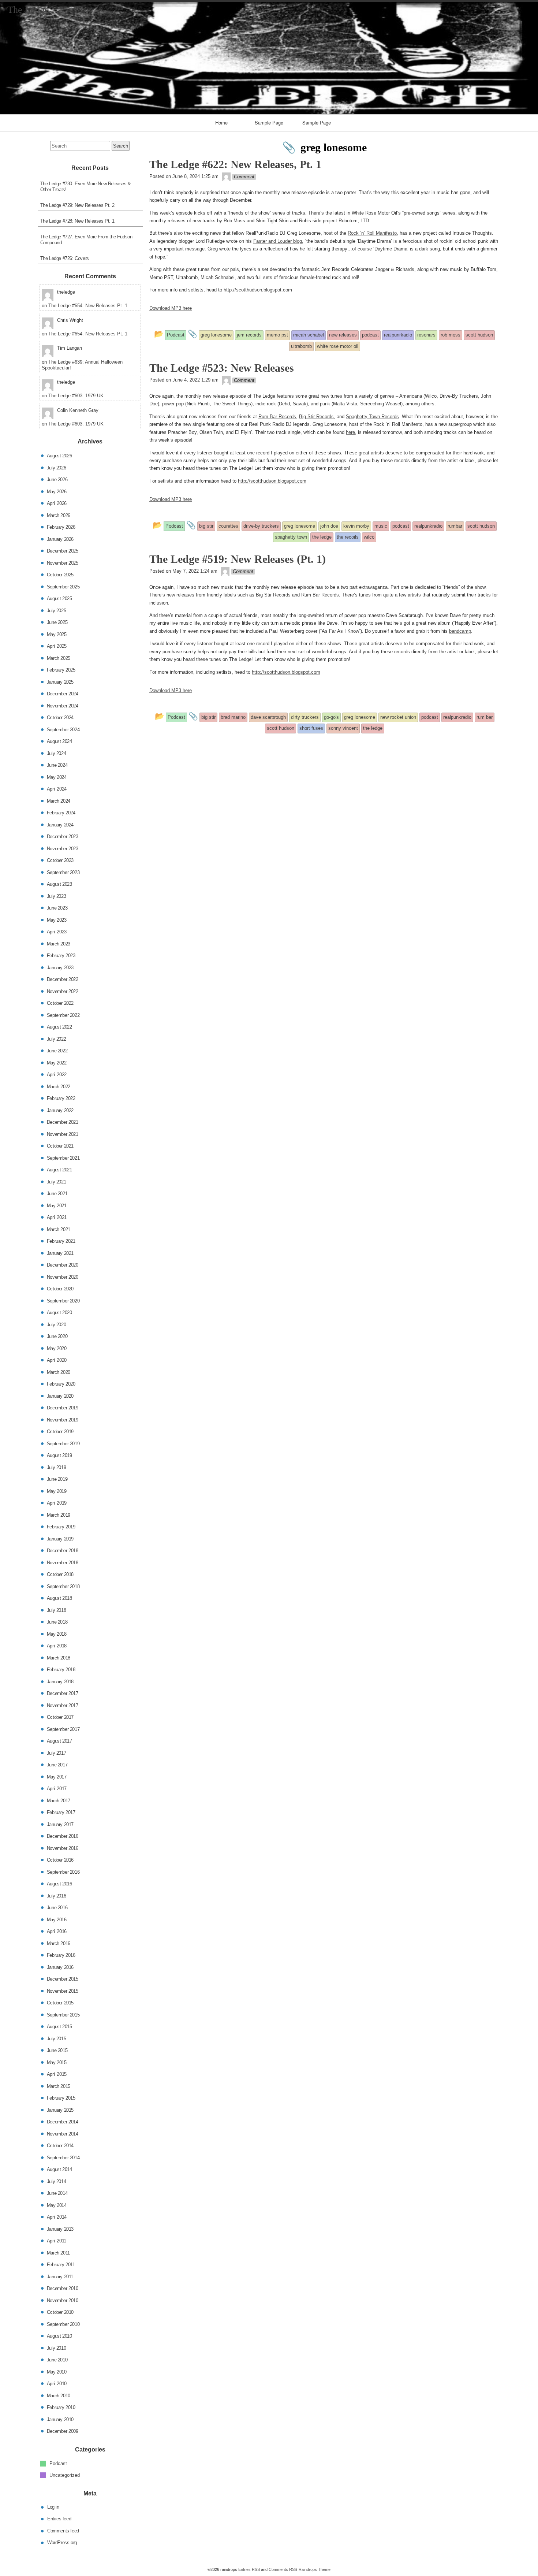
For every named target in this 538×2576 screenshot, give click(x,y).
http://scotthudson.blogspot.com (258, 290)
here (350, 432)
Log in (53, 2507)
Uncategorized (65, 2475)
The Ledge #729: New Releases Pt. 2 (77, 205)
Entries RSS (249, 2569)
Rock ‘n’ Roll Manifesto (372, 233)
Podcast (58, 2463)
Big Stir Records (316, 417)
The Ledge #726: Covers (65, 258)
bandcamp (460, 631)
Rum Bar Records (277, 417)
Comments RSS (283, 2569)
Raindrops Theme (315, 2569)
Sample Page (269, 122)
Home (221, 122)
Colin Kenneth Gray (78, 410)
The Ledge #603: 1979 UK (76, 396)
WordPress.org (62, 2542)
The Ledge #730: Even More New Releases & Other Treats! (86, 187)
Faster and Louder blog (278, 241)
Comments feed (63, 2530)
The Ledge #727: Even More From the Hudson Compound (86, 240)
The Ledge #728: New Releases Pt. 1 (77, 221)
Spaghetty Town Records (372, 417)
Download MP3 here (171, 308)
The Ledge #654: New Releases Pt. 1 (88, 306)
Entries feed (59, 2519)
